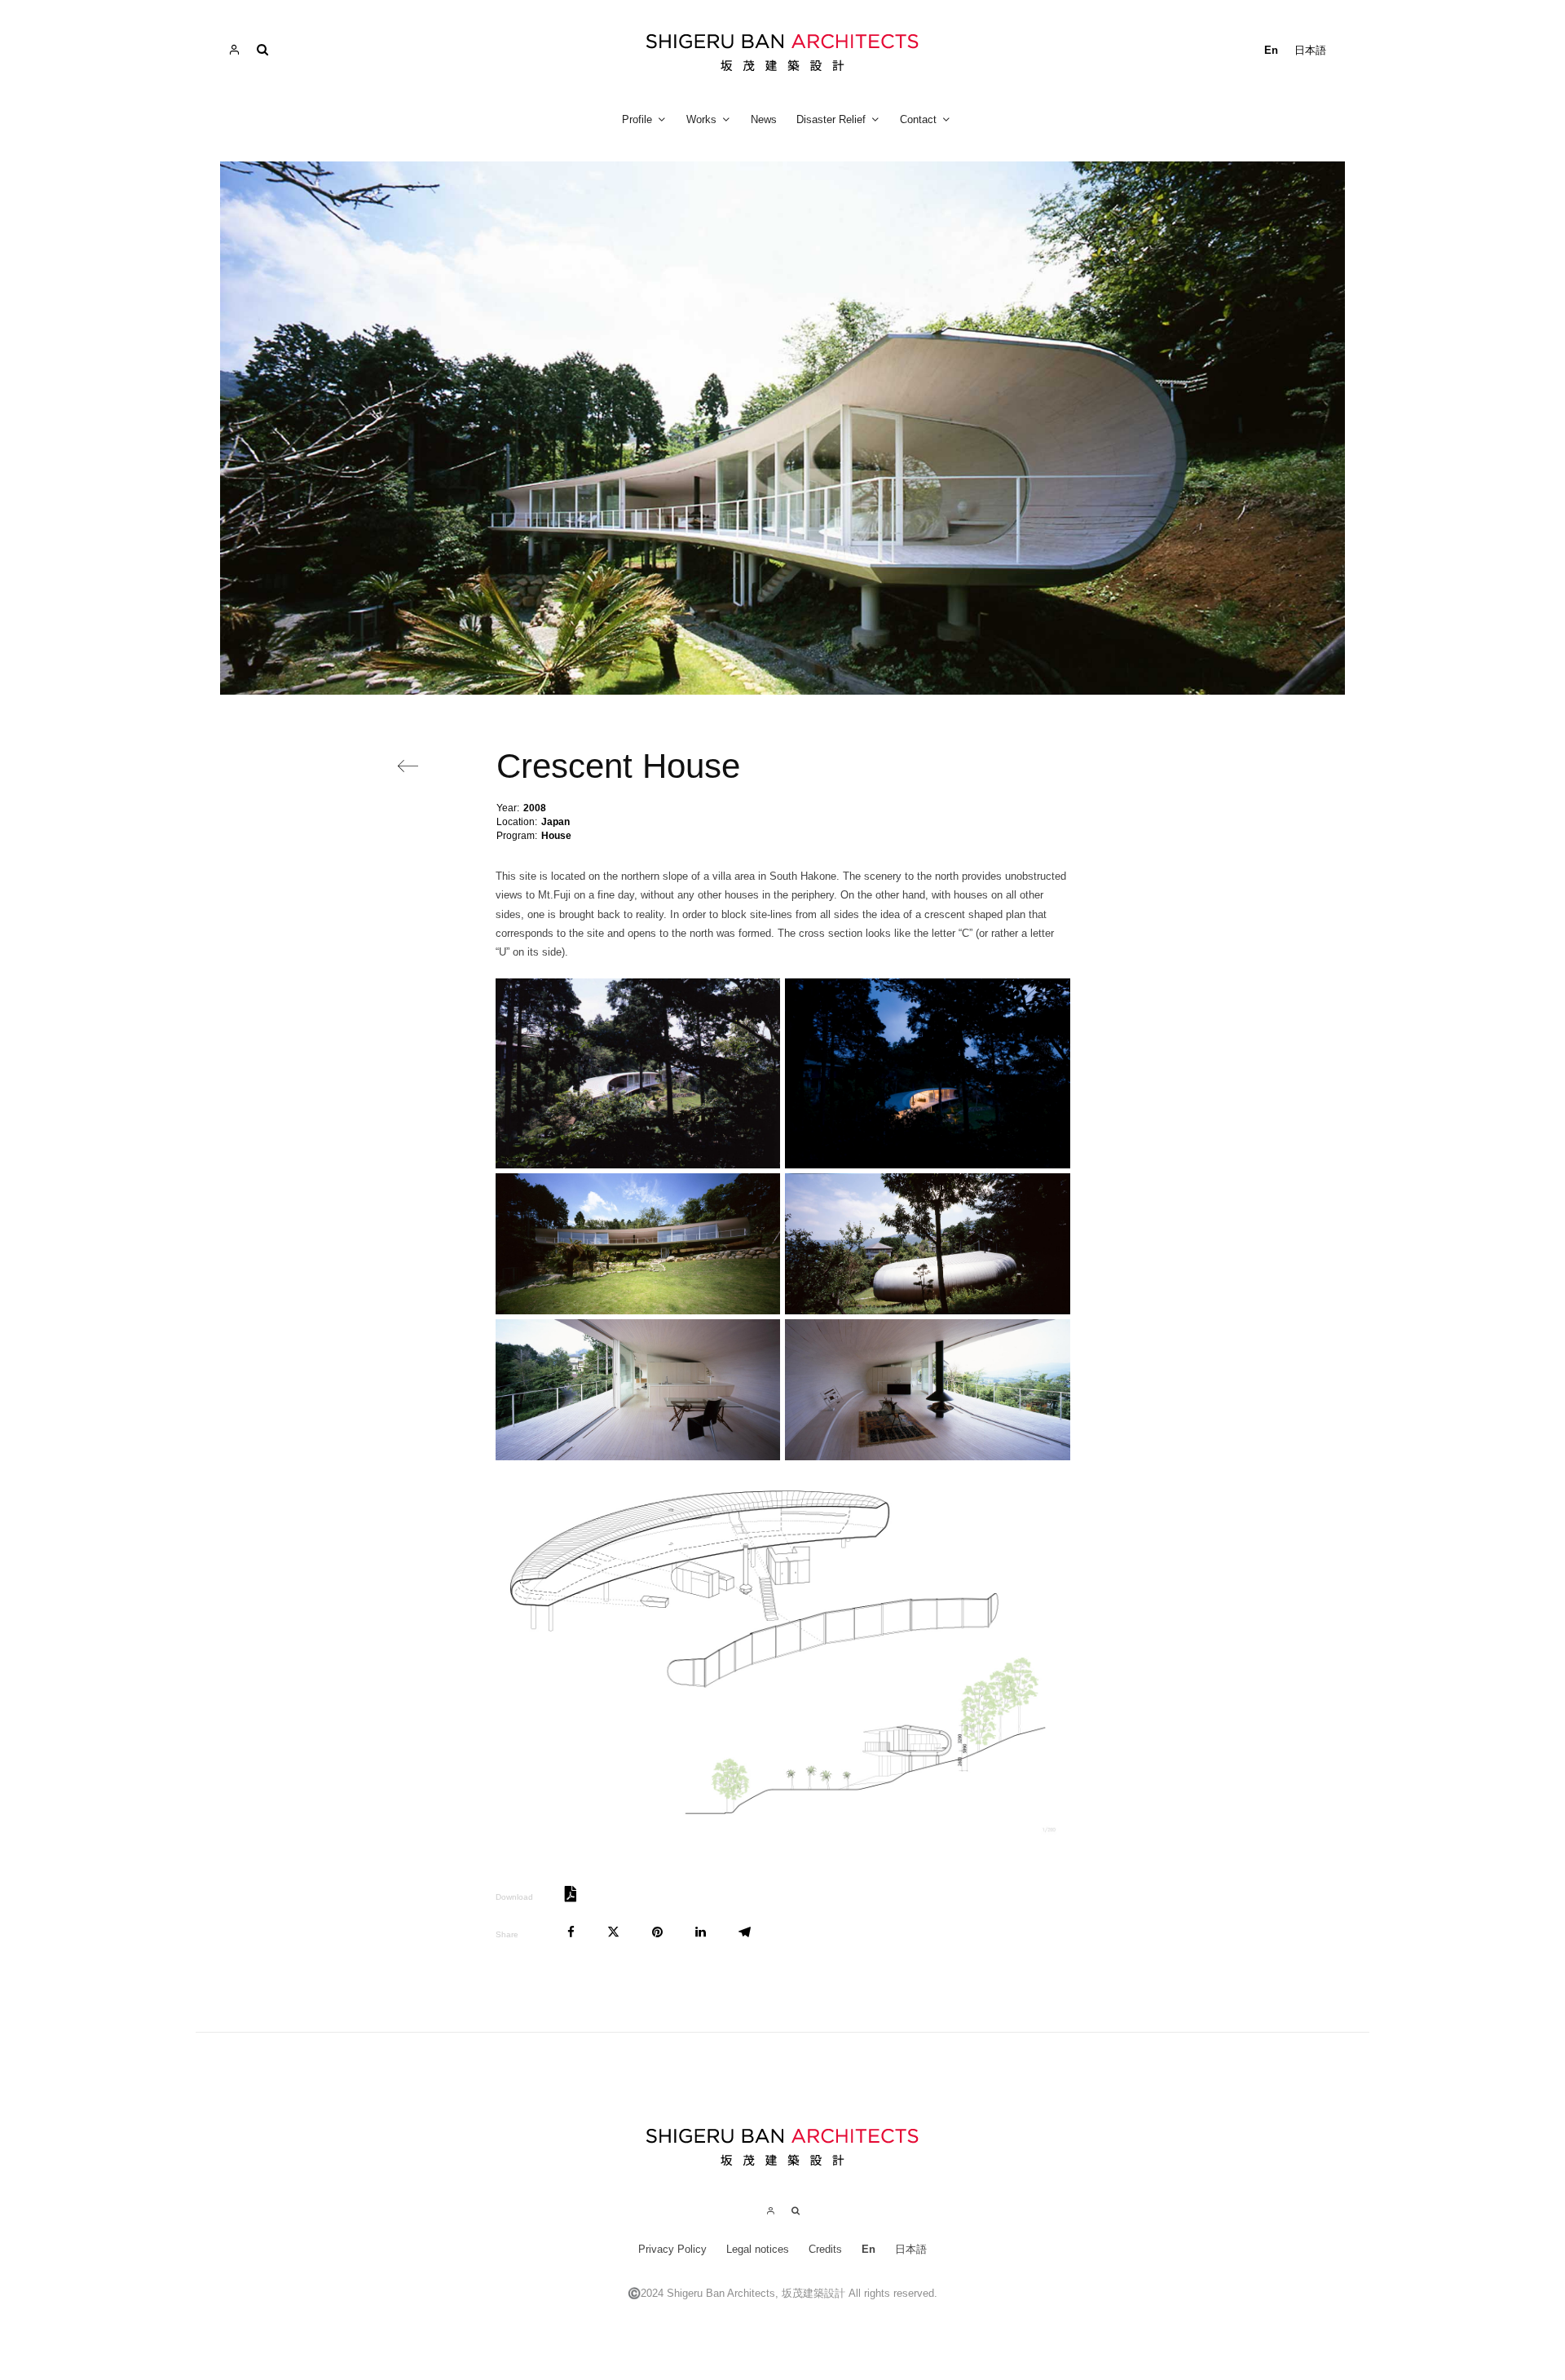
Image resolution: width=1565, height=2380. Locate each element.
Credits (825, 2249)
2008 (535, 808)
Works (701, 119)
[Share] (571, 1932)
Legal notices (758, 2249)
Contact (918, 119)
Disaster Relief (831, 119)
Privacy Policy (672, 2249)
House (556, 836)
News (764, 119)
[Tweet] (613, 1932)
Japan (555, 822)
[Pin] (657, 1932)
